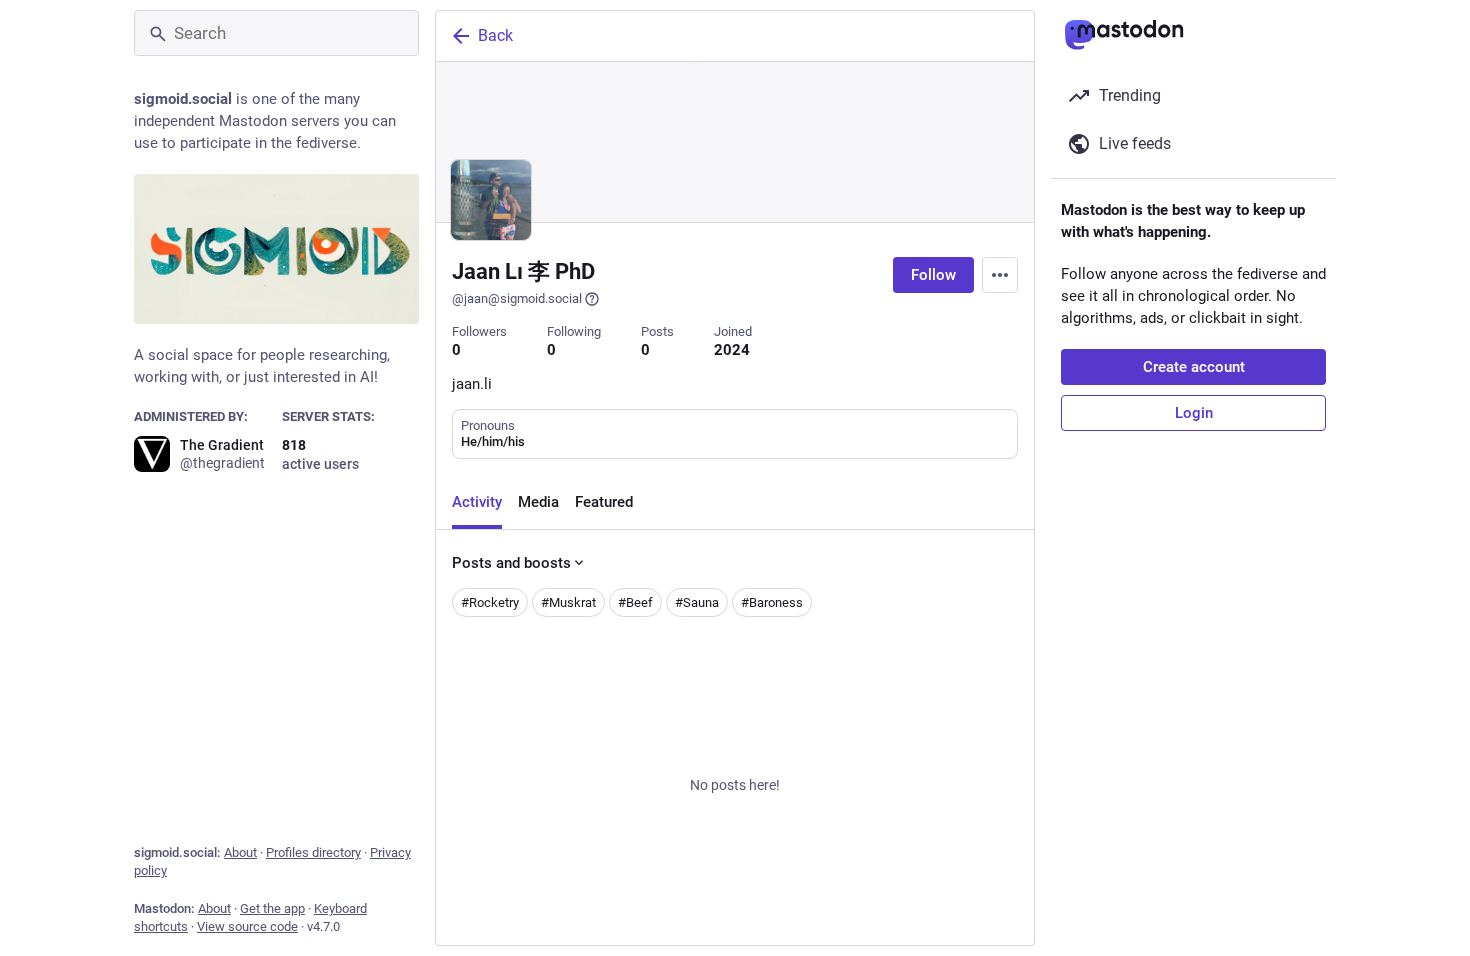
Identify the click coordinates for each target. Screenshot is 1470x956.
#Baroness (772, 602)
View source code (247, 926)
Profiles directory (313, 852)
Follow (933, 275)
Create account (1194, 367)
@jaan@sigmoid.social (517, 298)
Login (1194, 413)
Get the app (272, 908)
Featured (604, 502)
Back (495, 35)
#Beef (635, 602)
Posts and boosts (511, 563)
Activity (477, 502)
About (240, 852)
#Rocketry (490, 602)
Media (538, 502)
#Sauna (697, 602)
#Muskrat (568, 602)
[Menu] (1000, 275)
